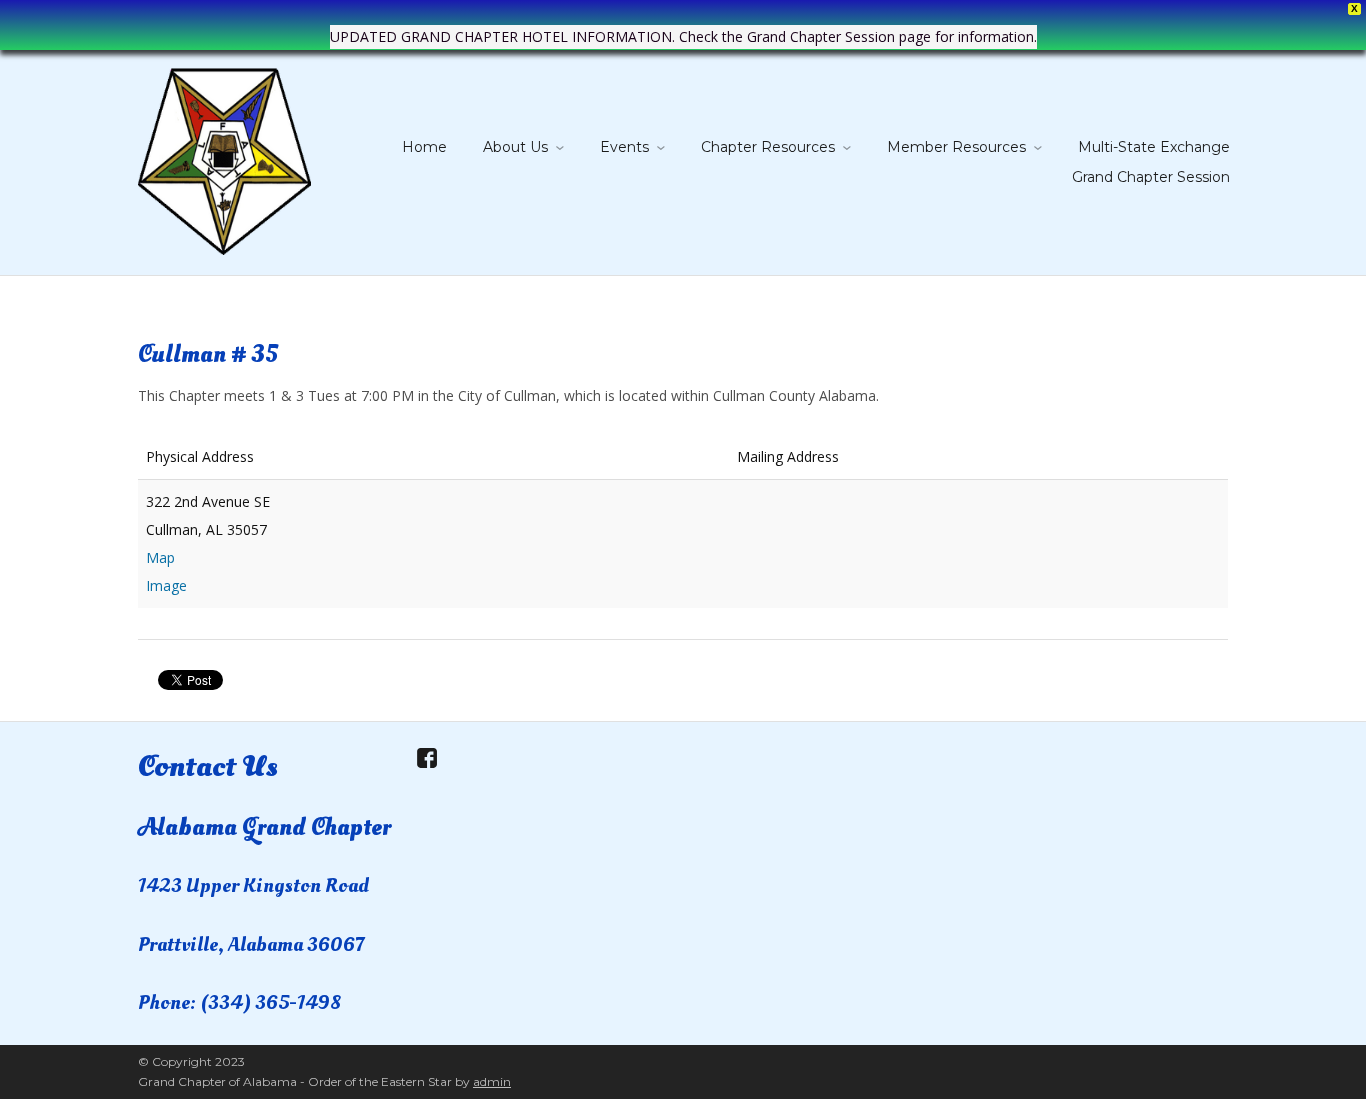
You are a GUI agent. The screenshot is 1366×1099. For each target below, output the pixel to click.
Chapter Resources (768, 147)
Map (160, 557)
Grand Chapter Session (1151, 177)
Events (624, 147)
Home (424, 147)
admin (492, 1081)
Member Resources (956, 147)
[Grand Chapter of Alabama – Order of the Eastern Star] (224, 157)
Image (166, 585)
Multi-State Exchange (1154, 147)
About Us (515, 147)
